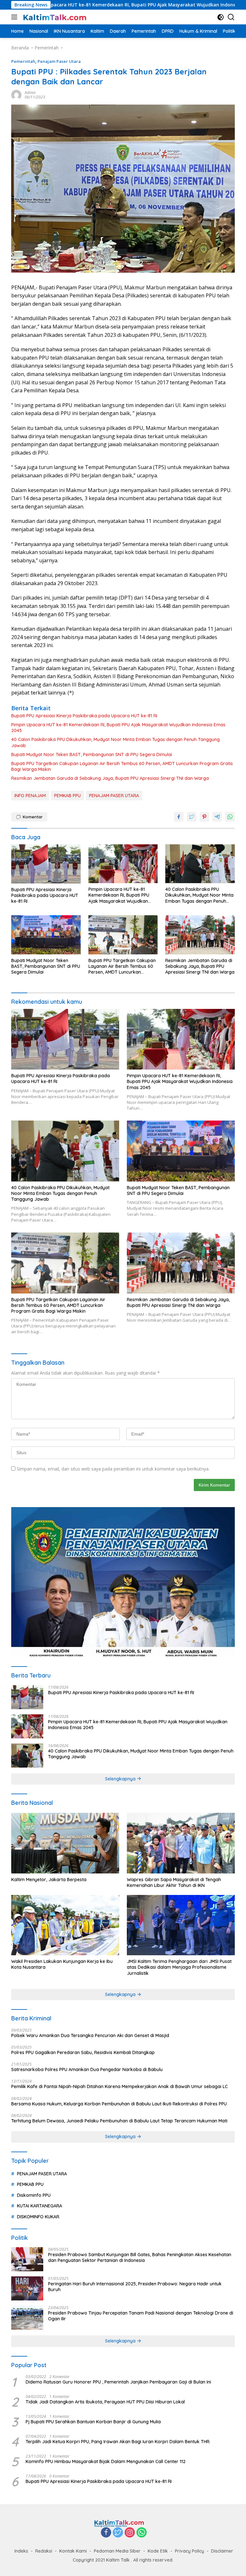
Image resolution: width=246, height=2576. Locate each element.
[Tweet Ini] (192, 817)
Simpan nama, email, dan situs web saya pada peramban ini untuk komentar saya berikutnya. (113, 1469)
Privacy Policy (189, 2551)
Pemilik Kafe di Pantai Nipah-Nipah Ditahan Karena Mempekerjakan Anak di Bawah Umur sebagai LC (119, 2086)
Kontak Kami (73, 2551)
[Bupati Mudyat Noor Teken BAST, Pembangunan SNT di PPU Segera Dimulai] (46, 935)
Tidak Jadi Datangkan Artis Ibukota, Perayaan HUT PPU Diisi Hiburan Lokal (105, 2402)
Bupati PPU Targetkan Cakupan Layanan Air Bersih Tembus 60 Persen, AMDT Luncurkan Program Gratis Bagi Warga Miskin (122, 766)
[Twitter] (118, 2533)
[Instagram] (130, 2533)
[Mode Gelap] (221, 17)
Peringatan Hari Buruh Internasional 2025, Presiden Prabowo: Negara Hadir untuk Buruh (135, 2287)
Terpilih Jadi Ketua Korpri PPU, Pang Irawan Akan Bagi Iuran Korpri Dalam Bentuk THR (118, 2442)
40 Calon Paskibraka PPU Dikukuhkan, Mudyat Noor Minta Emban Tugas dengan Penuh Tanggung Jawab (115, 742)
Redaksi (44, 2551)
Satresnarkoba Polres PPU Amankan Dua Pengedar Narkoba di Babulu (87, 2069)
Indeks (21, 2551)
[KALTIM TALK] (54, 17)
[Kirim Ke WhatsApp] (230, 817)
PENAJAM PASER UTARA (114, 796)
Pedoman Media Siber (117, 2551)
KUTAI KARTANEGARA (40, 2206)
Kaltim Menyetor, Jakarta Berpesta (49, 1880)
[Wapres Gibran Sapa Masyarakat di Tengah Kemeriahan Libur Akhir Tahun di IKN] (181, 1843)
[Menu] (16, 17)
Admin (30, 93)
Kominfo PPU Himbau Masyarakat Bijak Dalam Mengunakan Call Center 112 (106, 2461)
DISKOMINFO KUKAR (38, 2217)
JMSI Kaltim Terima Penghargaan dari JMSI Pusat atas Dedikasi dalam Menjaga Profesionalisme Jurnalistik (179, 1967)
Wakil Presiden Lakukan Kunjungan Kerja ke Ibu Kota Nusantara (62, 1964)
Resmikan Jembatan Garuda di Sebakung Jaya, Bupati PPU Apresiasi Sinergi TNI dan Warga (110, 778)
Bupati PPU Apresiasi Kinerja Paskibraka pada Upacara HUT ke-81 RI (84, 716)
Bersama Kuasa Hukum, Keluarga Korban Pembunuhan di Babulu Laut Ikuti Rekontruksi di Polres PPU (119, 2104)
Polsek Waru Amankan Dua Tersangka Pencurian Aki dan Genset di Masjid (90, 2035)
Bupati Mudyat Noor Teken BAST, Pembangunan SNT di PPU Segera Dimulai (92, 755)
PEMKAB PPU (67, 796)
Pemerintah (23, 61)
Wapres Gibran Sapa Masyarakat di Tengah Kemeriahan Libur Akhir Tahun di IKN (174, 1882)
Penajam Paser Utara (59, 61)
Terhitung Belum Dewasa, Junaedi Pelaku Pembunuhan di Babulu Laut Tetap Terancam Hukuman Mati (119, 2121)
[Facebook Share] (179, 817)
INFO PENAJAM (30, 796)
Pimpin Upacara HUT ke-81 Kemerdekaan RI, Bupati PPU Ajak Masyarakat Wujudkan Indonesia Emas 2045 (118, 728)
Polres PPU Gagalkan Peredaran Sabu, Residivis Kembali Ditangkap (83, 2052)
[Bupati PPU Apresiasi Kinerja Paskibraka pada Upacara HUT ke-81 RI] (46, 864)
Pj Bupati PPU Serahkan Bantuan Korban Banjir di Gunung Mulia (93, 2422)
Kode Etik (158, 2551)
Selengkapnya (121, 1779)
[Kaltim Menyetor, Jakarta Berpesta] (65, 1843)
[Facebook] (106, 2533)
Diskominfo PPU (34, 2195)
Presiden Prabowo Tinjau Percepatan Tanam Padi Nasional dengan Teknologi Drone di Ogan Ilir (141, 2316)
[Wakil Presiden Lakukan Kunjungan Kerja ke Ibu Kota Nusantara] (65, 1925)
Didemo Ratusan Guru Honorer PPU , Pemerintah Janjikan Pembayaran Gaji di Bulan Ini (118, 2382)
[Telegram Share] (217, 817)
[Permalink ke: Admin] (16, 94)
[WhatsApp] (142, 2533)
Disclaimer (222, 2551)
